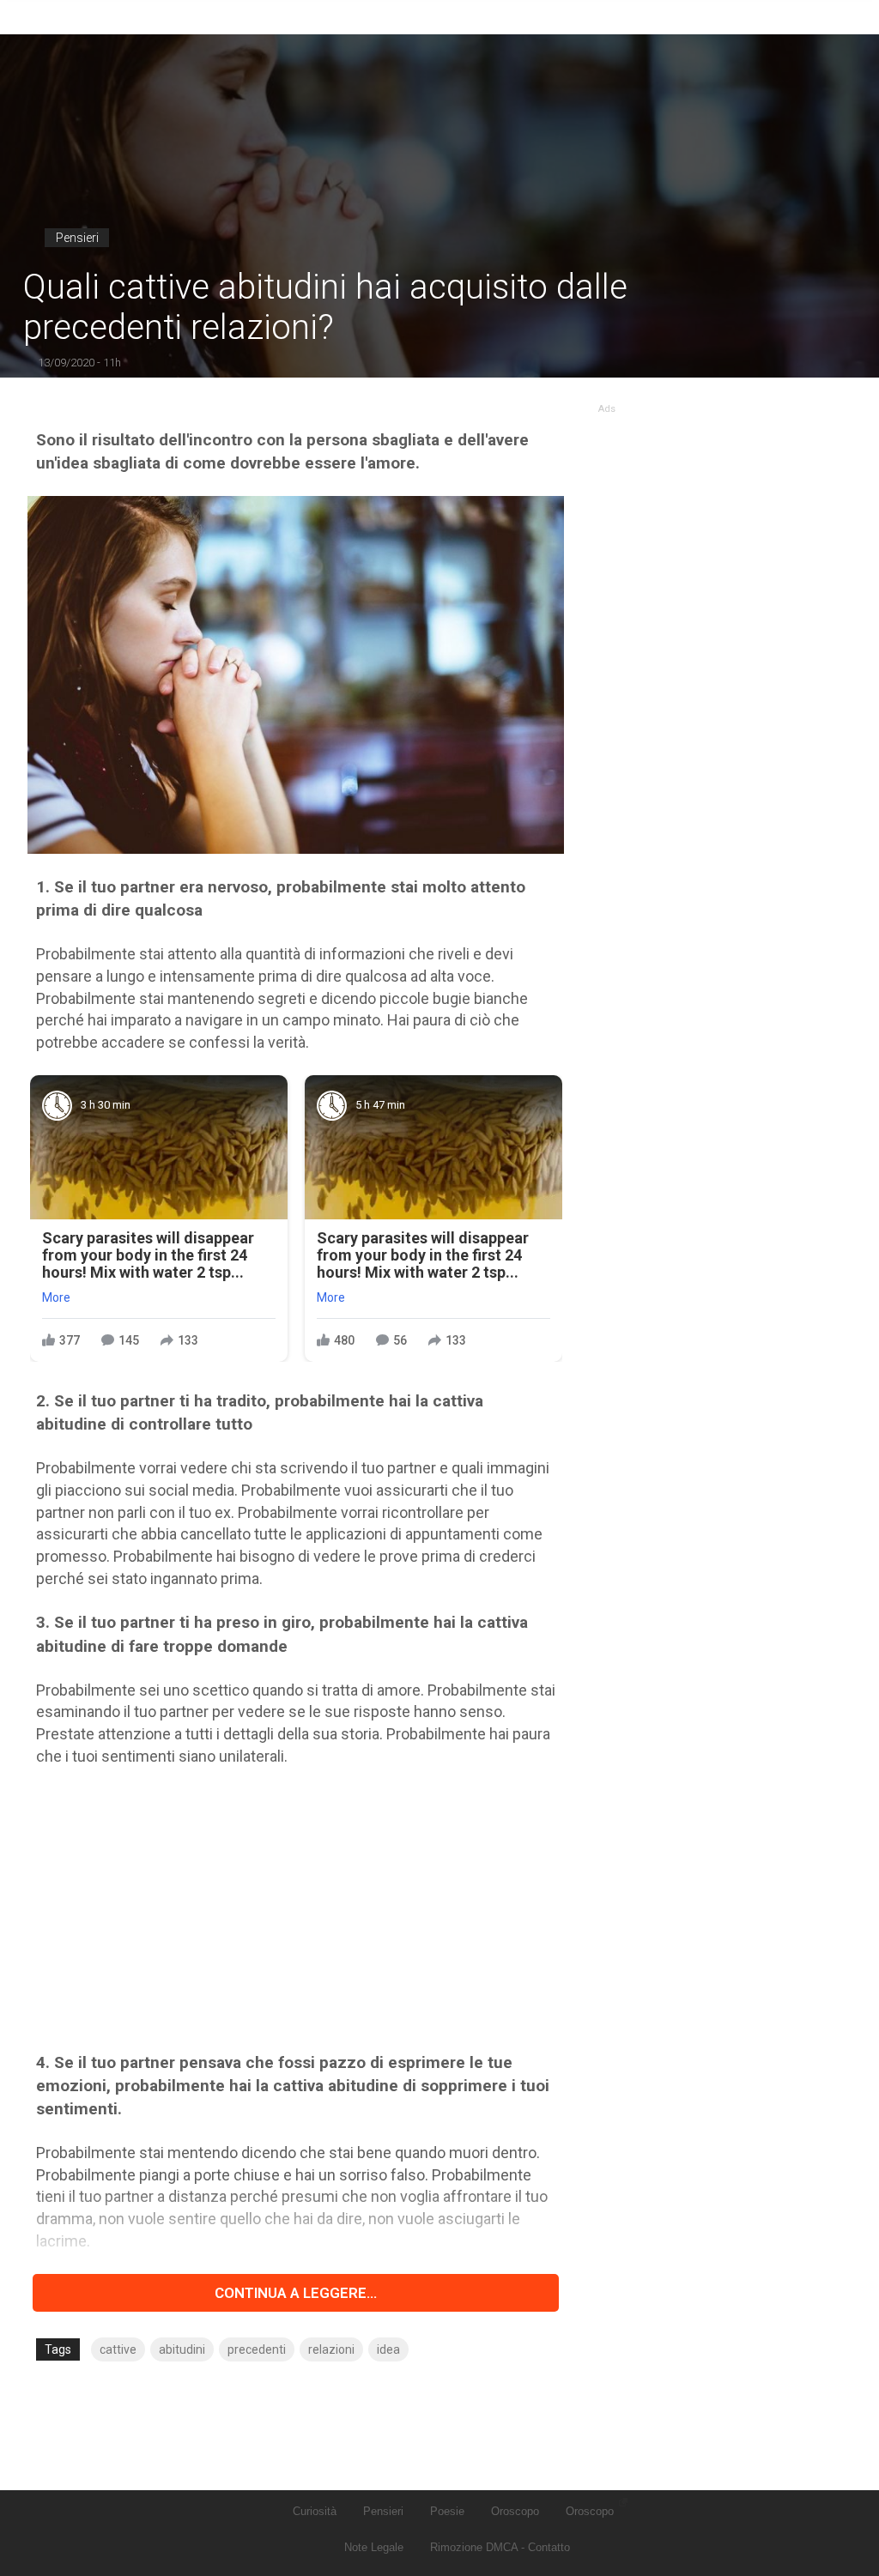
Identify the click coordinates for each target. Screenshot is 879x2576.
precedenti (257, 2349)
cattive (118, 2349)
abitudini (182, 2349)
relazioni (331, 2349)
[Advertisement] (296, 1909)
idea (388, 2349)
